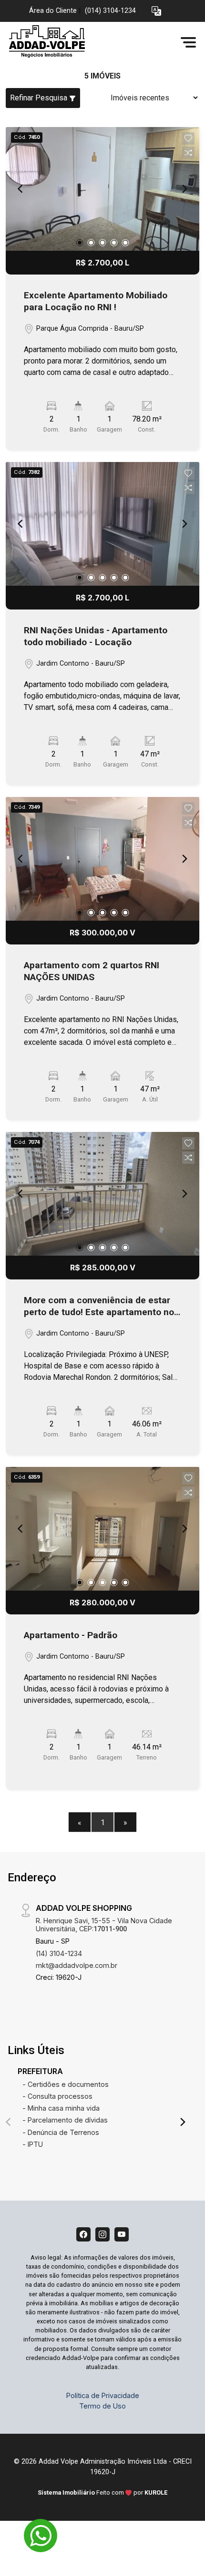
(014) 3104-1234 (110, 11)
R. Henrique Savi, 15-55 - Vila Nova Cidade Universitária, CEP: (104, 1925)
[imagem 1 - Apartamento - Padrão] (102, 1529)
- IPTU (33, 2144)
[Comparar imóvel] (188, 153)
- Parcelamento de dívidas (65, 2120)
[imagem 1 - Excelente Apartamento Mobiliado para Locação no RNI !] (102, 189)
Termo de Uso (102, 2406)
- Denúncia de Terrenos (61, 2132)
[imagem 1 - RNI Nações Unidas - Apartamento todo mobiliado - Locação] (102, 524)
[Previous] (21, 189)
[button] (156, 11)
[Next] (184, 189)
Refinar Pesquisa (40, 98)
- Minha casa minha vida (61, 2108)
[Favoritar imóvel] (188, 138)
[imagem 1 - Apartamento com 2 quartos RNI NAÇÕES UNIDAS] (102, 859)
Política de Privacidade (103, 2395)
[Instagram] (102, 2234)
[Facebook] (83, 2234)
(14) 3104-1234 (59, 1953)
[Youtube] (122, 2234)
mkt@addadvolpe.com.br (77, 1965)
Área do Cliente (53, 11)
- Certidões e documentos (66, 2084)
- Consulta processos (57, 2096)
